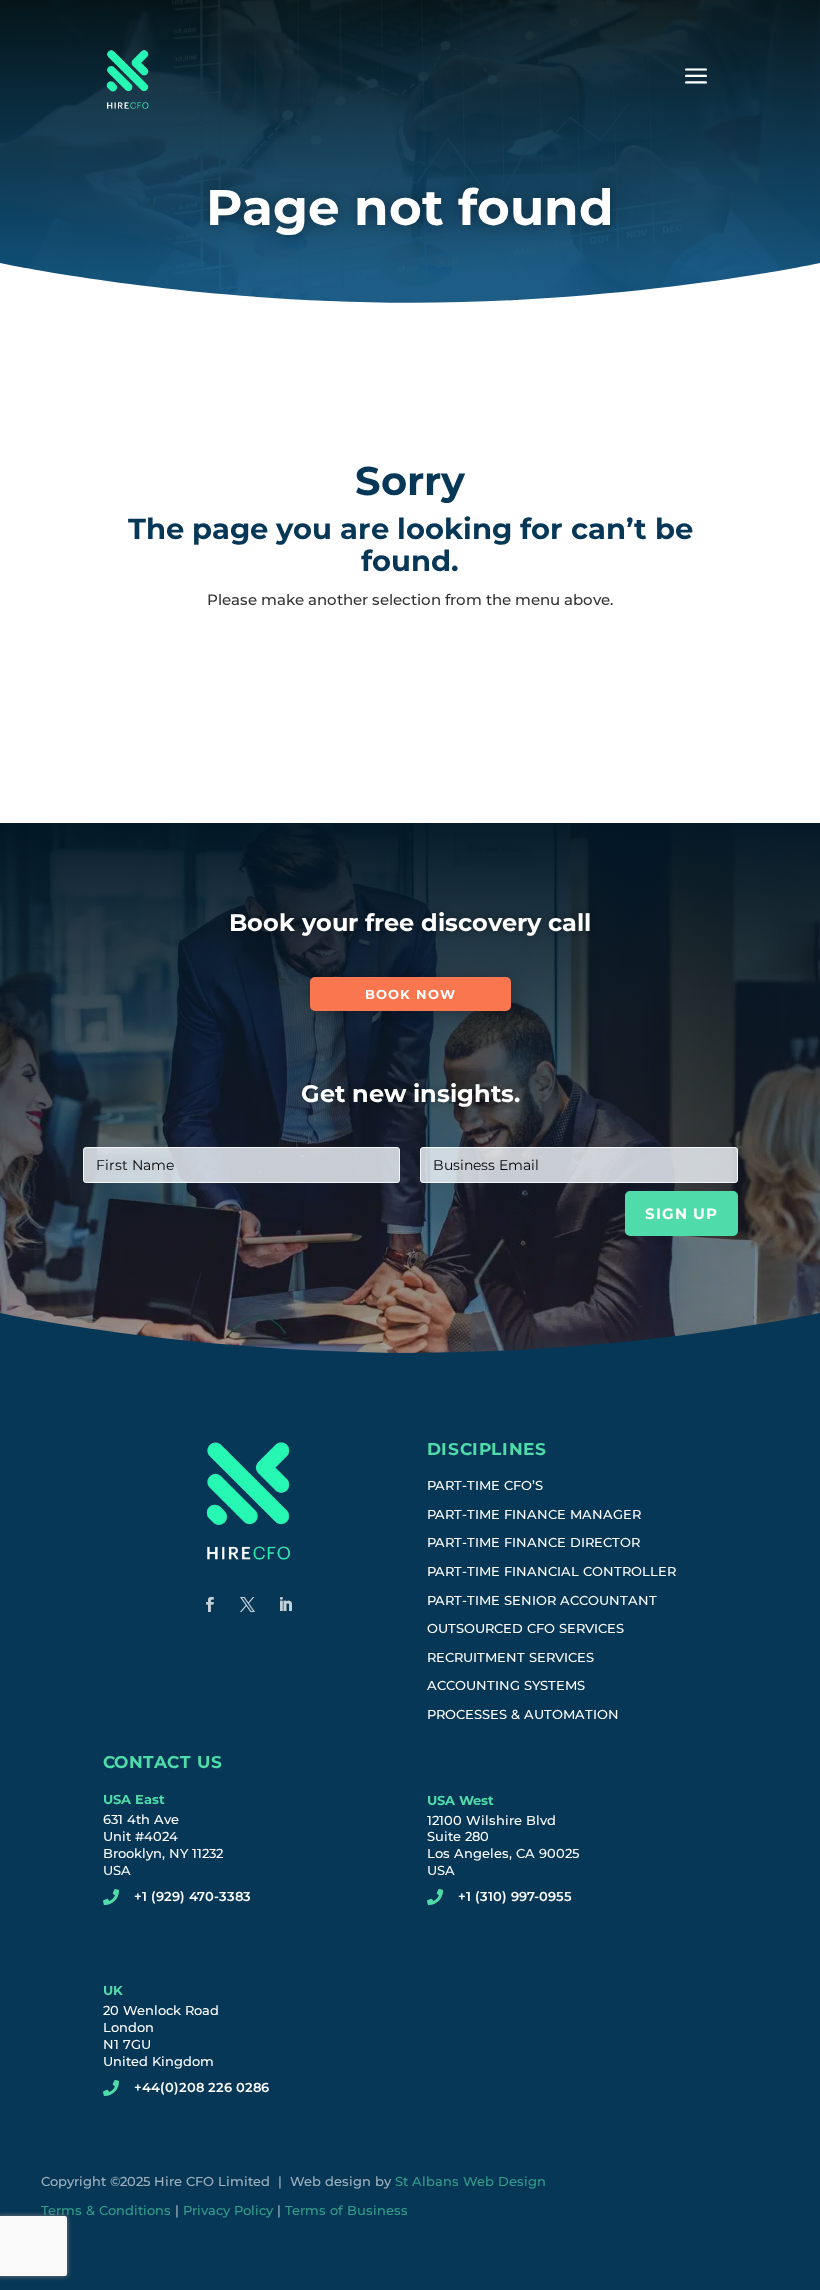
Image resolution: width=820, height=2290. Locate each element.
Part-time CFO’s (485, 1485)
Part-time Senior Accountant (542, 1600)
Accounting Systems (506, 1685)
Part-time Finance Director (533, 1542)
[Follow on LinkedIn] (286, 1605)
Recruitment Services (510, 1657)
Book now (410, 994)
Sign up (681, 1213)
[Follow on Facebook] (210, 1605)
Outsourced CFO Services (525, 1628)
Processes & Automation (523, 1714)
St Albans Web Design (470, 2181)
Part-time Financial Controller (551, 1571)
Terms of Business (346, 2210)
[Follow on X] (248, 1605)
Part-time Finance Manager (534, 1514)
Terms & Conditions (106, 2210)
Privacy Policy (228, 2210)
